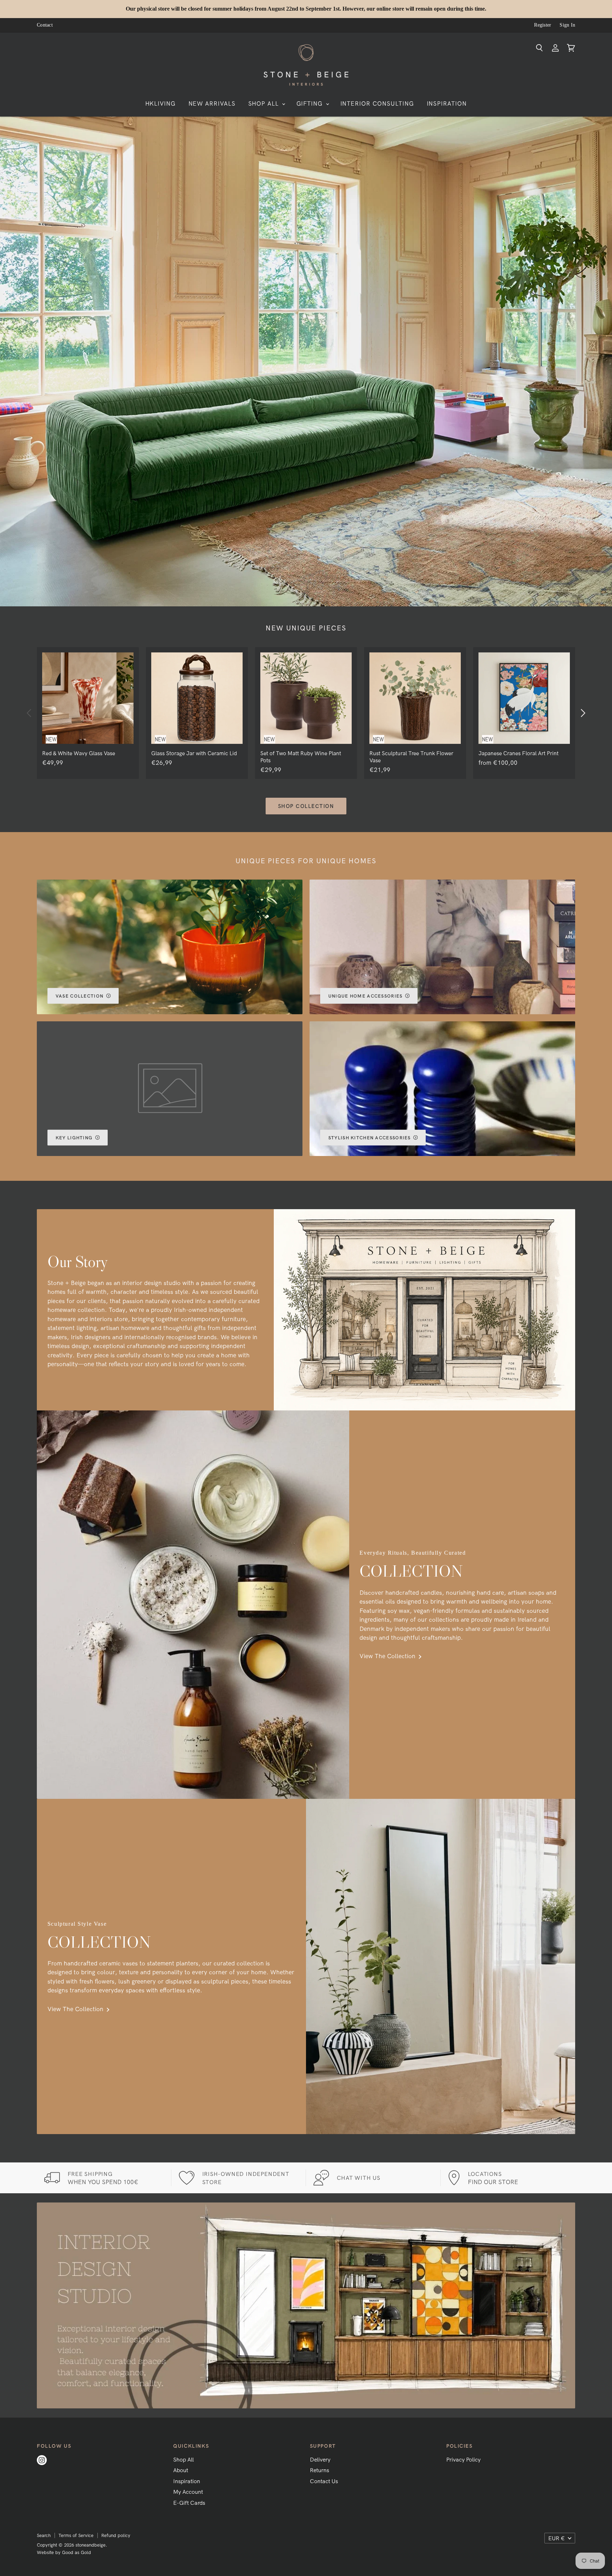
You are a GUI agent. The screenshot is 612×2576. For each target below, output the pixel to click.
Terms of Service (76, 2535)
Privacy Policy (463, 2459)
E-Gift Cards (189, 2503)
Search (44, 2535)
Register (543, 25)
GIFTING (311, 103)
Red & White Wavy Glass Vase (79, 753)
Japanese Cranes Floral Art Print (518, 753)
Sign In (567, 25)
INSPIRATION (447, 103)
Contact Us (324, 2481)
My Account (188, 2492)
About (181, 2470)
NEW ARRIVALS (212, 103)
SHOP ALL (265, 103)
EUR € (557, 2538)
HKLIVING (161, 103)
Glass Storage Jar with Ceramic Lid (194, 753)
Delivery (320, 2459)
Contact (45, 25)
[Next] (583, 713)
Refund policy (116, 2535)
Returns (319, 2470)
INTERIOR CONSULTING (377, 103)
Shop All (183, 2459)
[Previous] (29, 713)
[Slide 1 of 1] (306, 361)
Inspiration (187, 2481)
